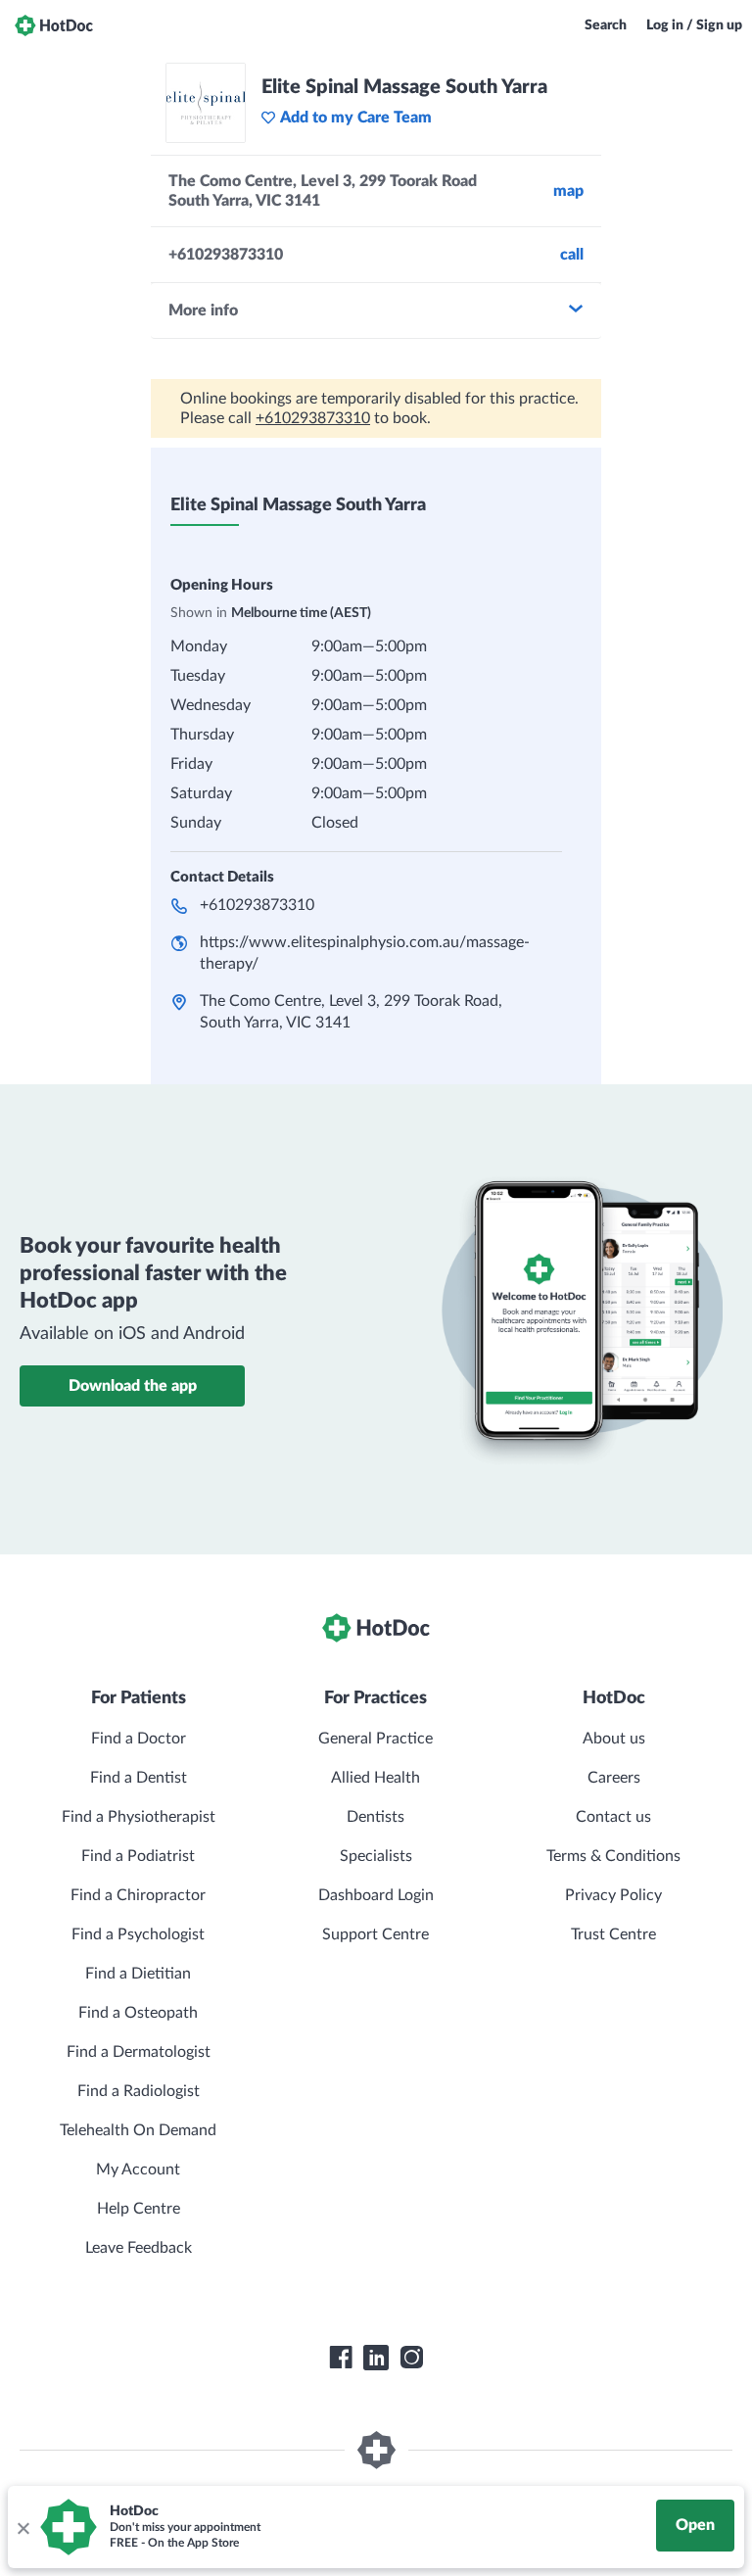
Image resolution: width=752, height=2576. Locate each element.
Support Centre (376, 1934)
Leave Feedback (139, 2248)
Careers (614, 1778)
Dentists (376, 1817)
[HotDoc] (54, 25)
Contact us (613, 1817)
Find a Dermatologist (139, 2052)
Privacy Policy (613, 1895)
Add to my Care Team (356, 118)
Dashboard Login (376, 1895)
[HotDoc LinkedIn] (376, 2358)
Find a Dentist (139, 1778)
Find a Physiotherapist (139, 1817)
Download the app (133, 1386)
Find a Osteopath (138, 2013)
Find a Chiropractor (138, 1895)
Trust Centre (613, 1934)
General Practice (376, 1739)
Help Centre (139, 2209)
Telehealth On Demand (138, 2130)
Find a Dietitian (138, 1974)
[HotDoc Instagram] (411, 2358)
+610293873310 (313, 418)
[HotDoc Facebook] (341, 2358)
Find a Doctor (139, 1739)
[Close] (23, 2527)
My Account (138, 2170)
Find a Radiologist (139, 2091)
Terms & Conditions (613, 1856)
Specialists (376, 1856)
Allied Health (376, 1778)
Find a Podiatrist (138, 1856)
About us (614, 1739)
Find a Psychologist (138, 1934)
